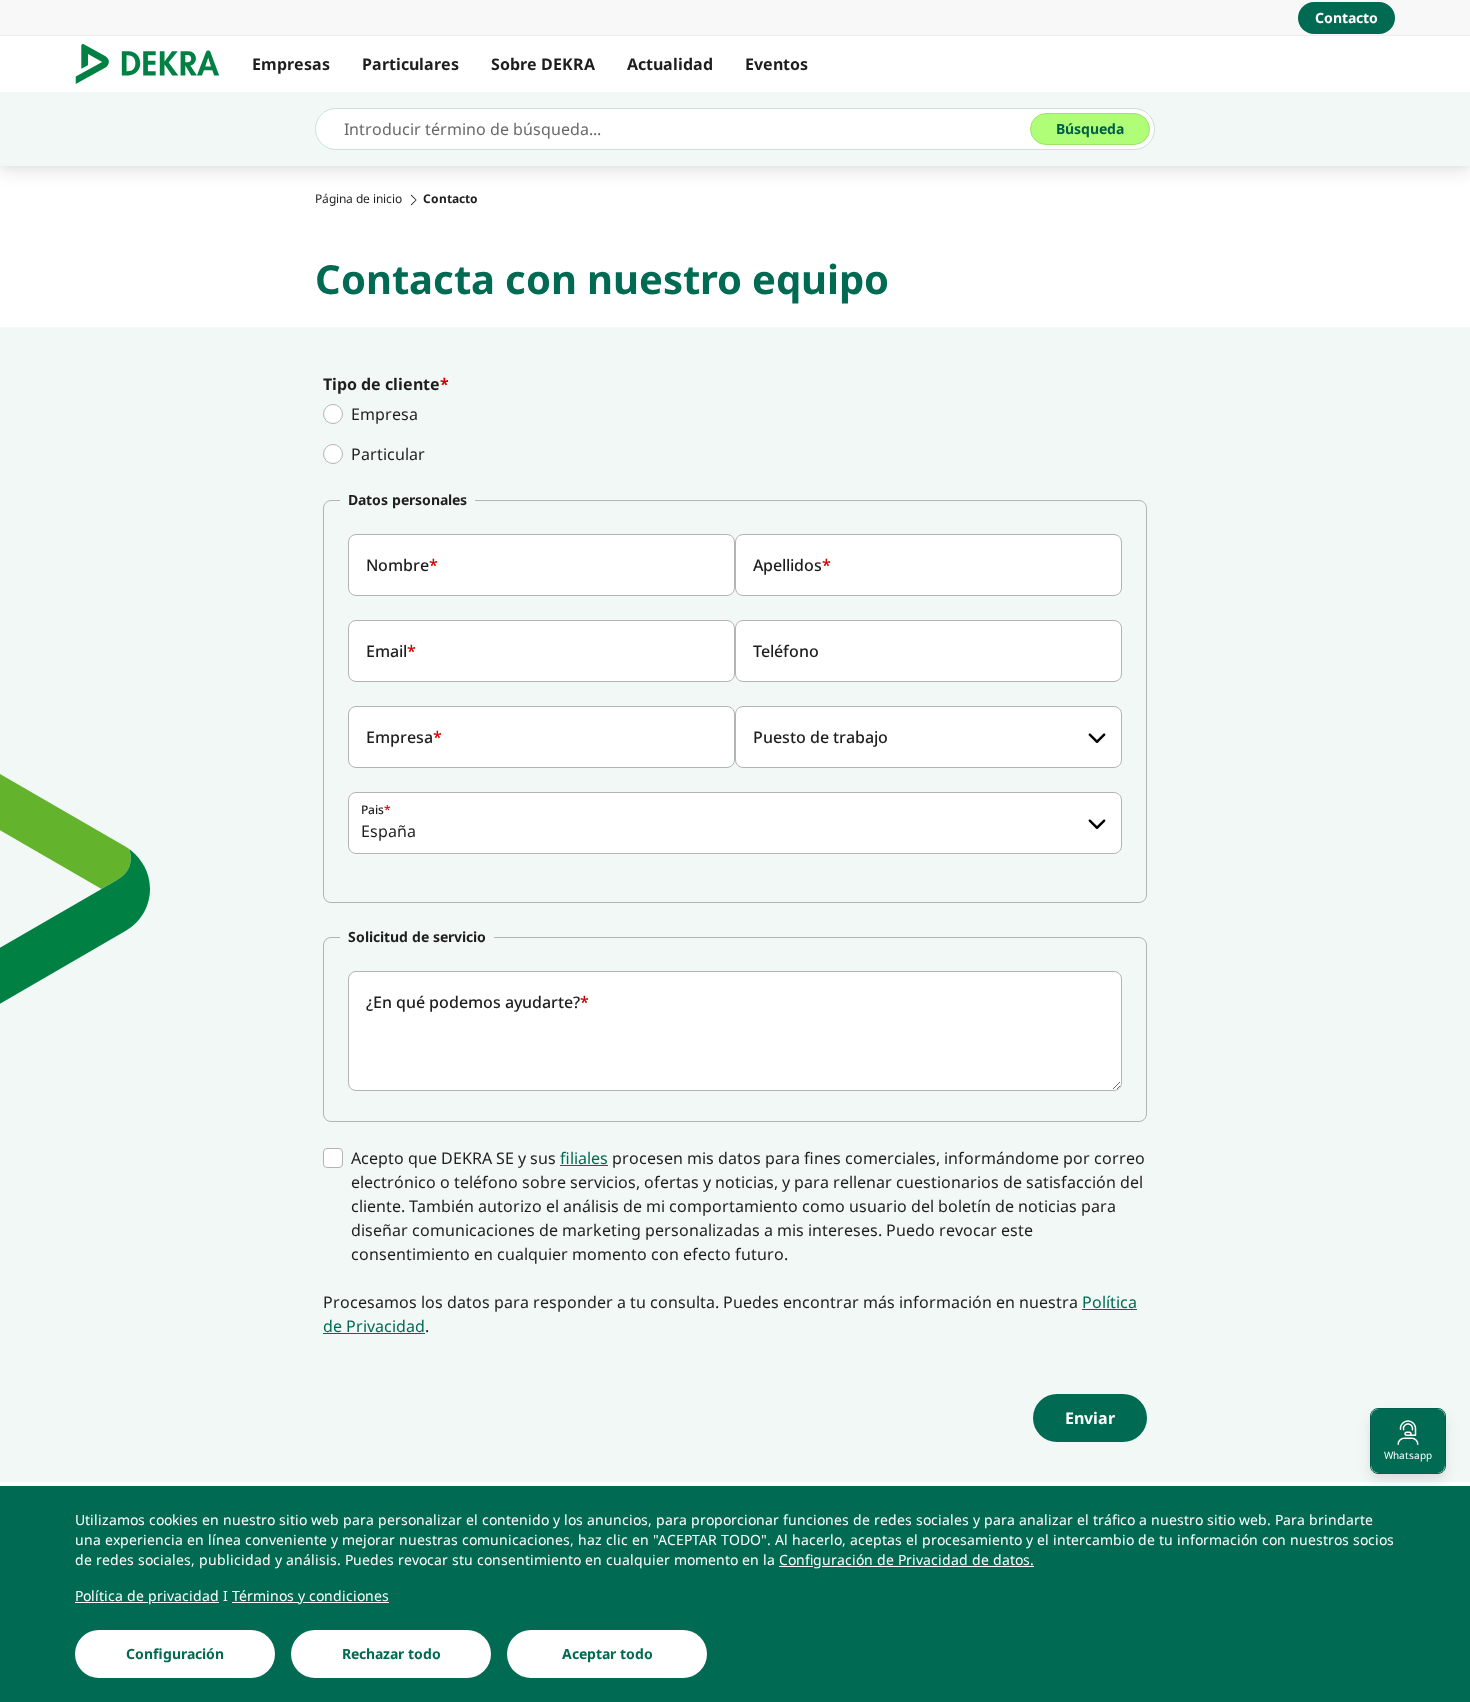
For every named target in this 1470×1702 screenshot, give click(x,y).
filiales (584, 1158)
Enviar (1090, 1418)
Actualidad (670, 64)
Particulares (410, 64)
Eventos (776, 64)
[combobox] (928, 737)
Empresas (291, 64)
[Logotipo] (155, 64)
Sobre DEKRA (543, 64)
